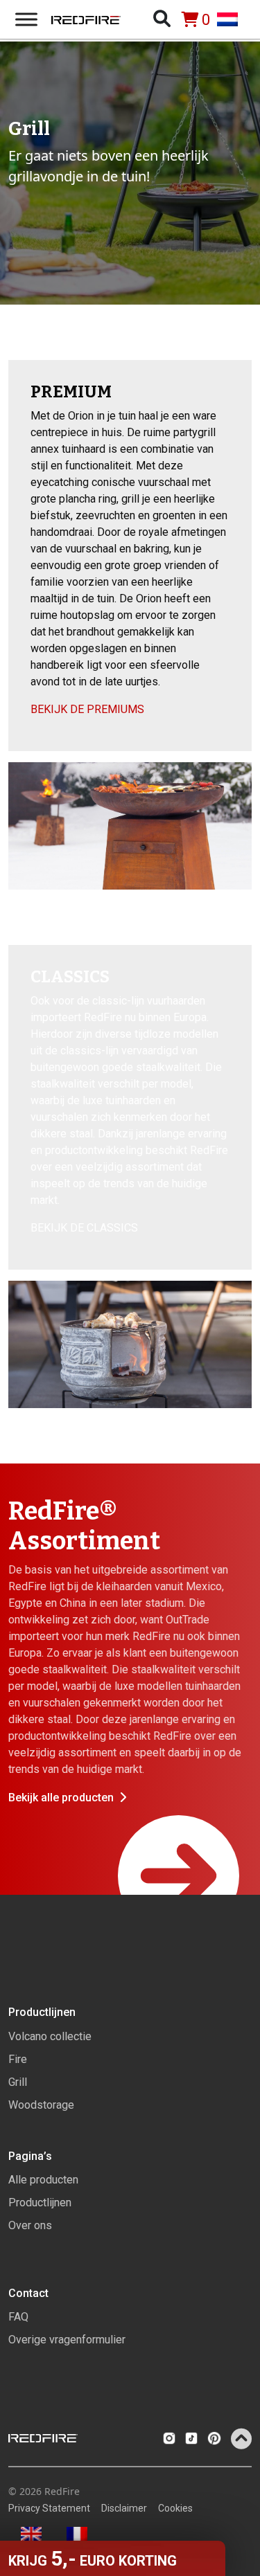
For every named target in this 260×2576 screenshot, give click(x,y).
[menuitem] (234, 19)
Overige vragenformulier (67, 2340)
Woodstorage (41, 2105)
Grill (18, 2082)
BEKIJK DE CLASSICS (84, 1228)
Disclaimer (124, 2508)
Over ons (30, 2225)
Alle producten (43, 2180)
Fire (18, 2059)
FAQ (18, 2317)
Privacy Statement (49, 2508)
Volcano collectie (50, 2036)
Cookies (175, 2508)
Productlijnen (40, 2203)
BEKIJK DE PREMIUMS (87, 709)
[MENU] (26, 19)
